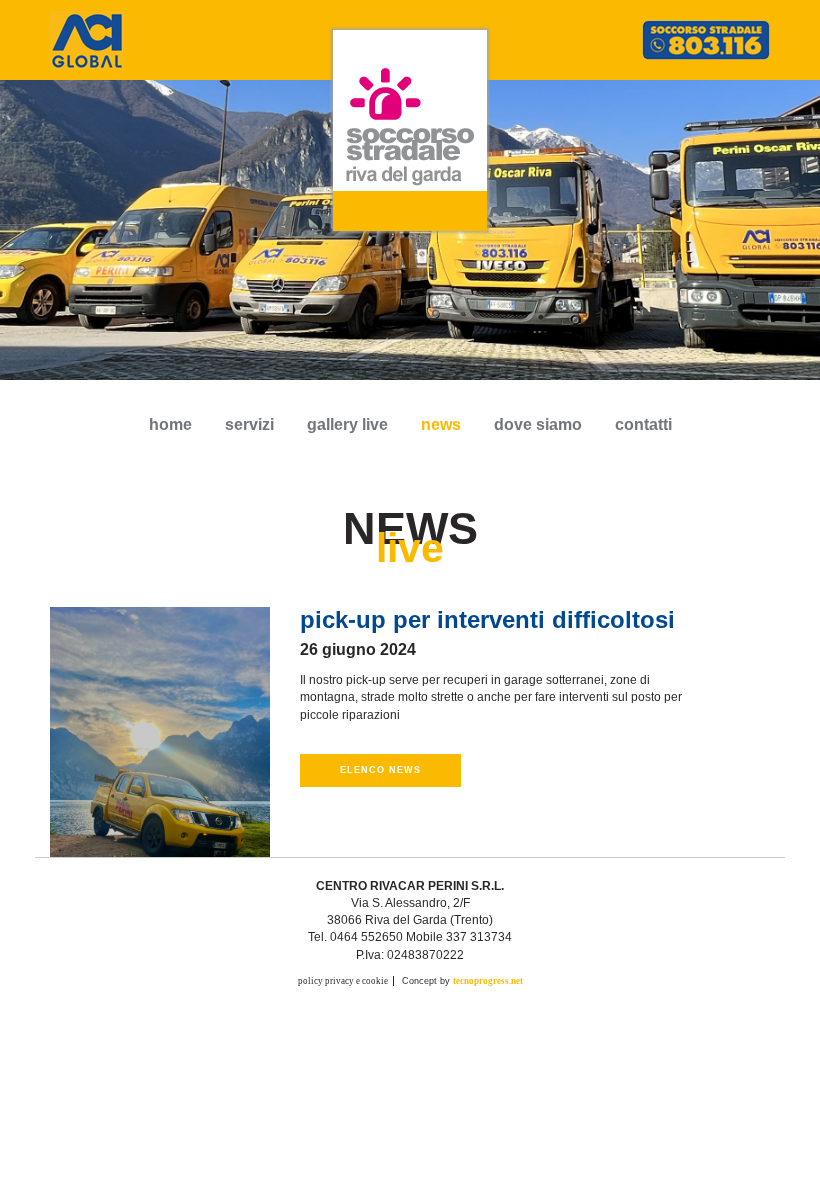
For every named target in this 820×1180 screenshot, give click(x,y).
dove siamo (538, 424)
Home (170, 424)
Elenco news (380, 770)
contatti (643, 424)
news (441, 424)
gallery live (347, 424)
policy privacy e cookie (343, 981)
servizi (249, 424)
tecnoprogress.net (488, 981)
